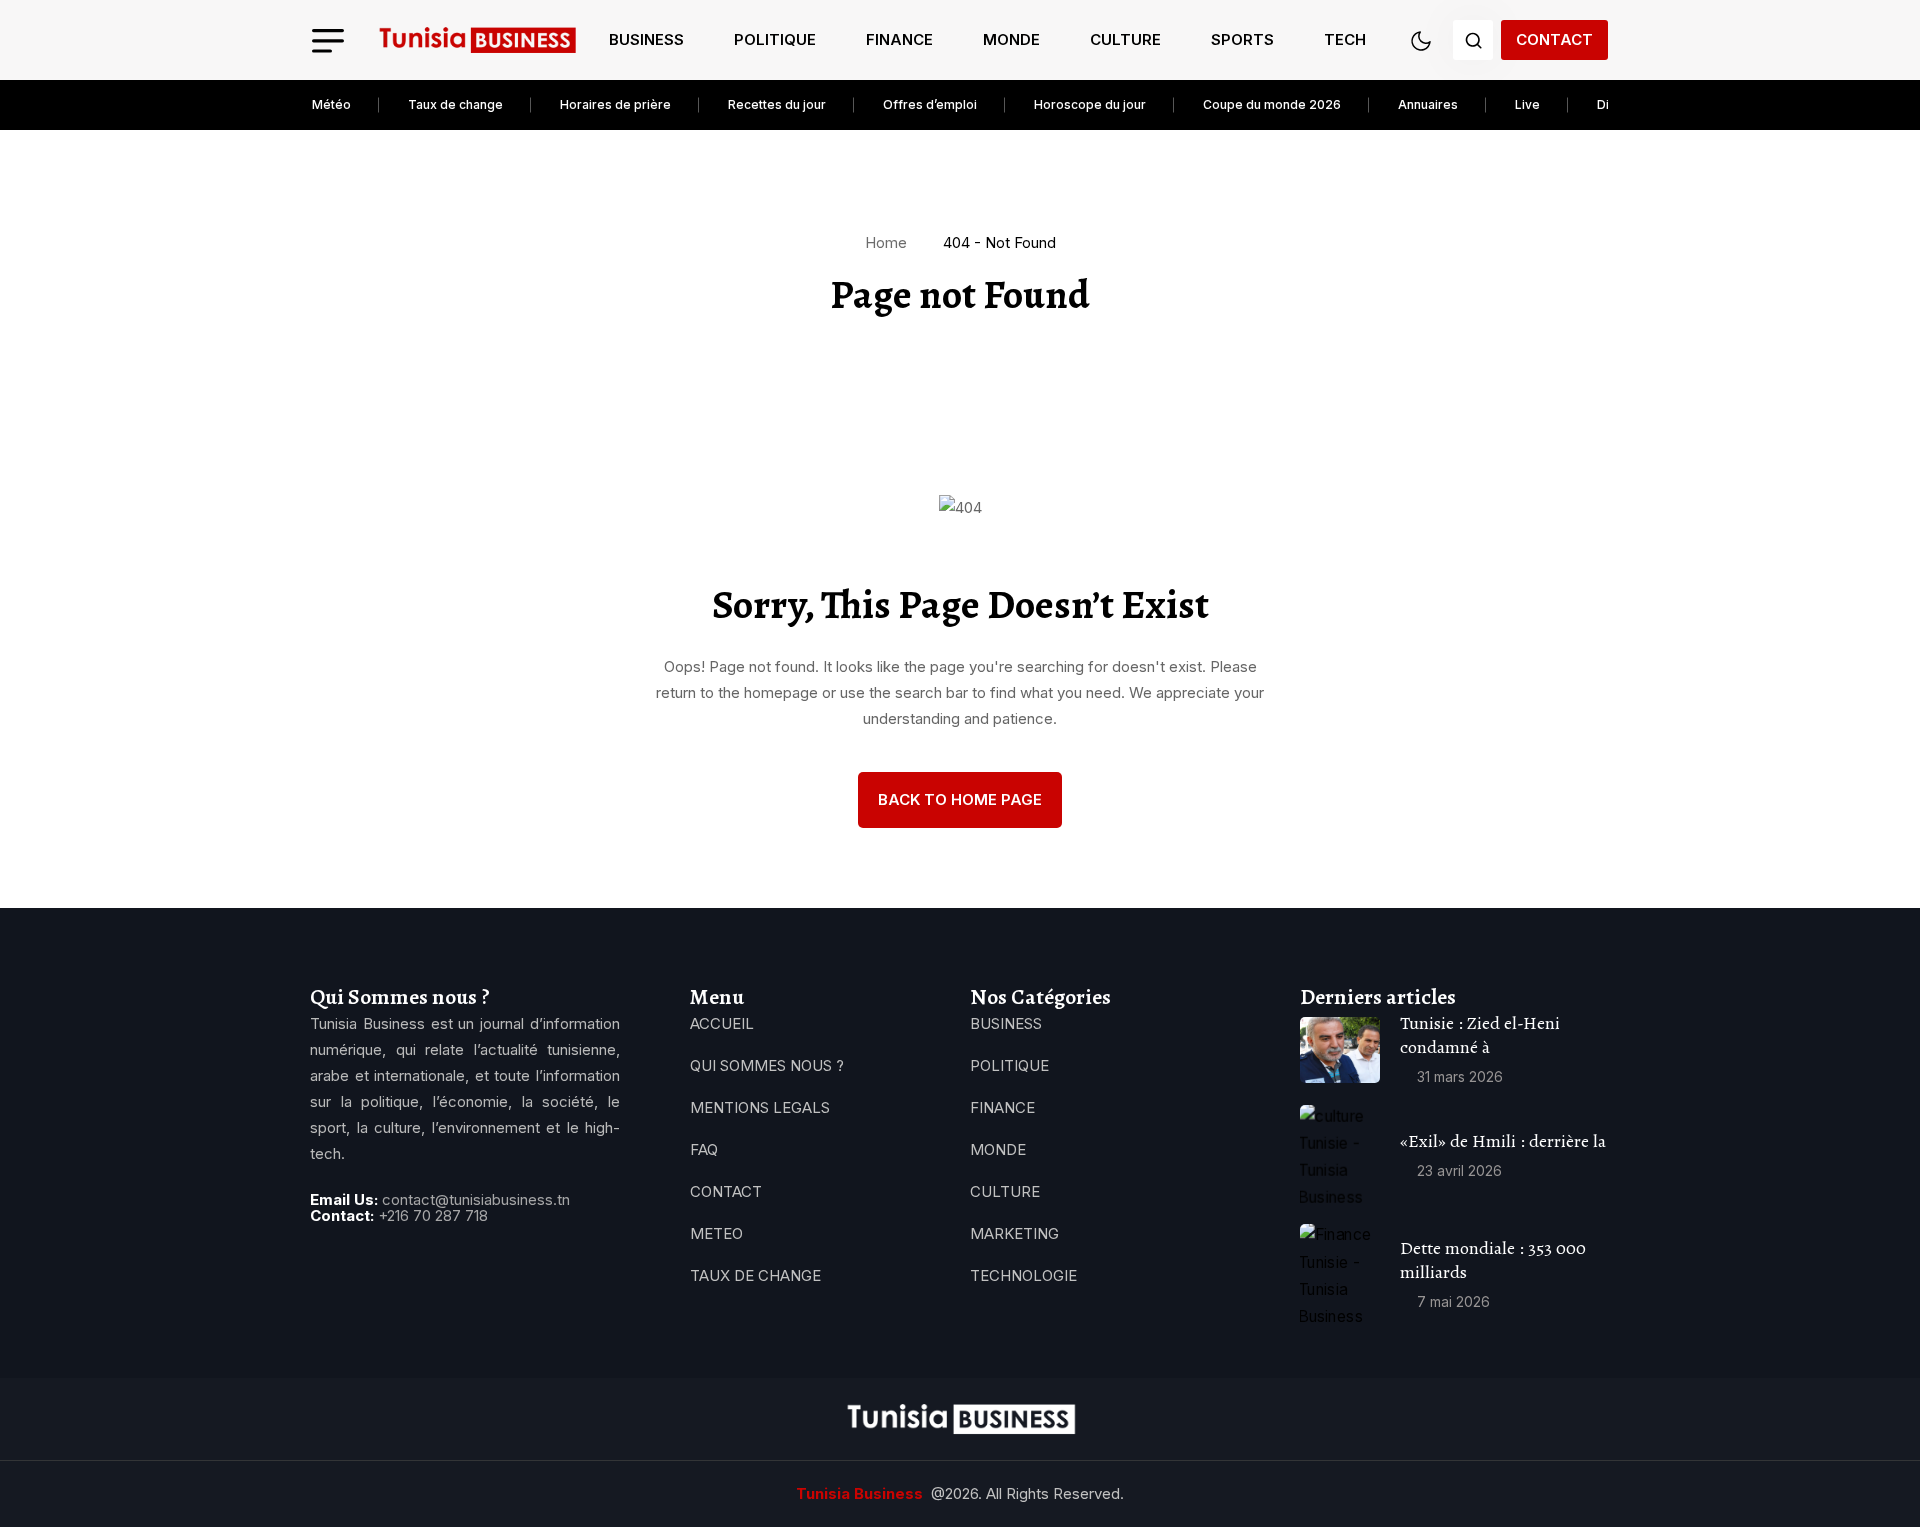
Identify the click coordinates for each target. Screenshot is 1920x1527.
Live (1527, 104)
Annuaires (1428, 104)
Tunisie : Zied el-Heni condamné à (1480, 1035)
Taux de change (455, 104)
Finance (899, 39)
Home (890, 242)
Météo (331, 104)
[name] (477, 40)
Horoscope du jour (1090, 104)
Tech (1345, 39)
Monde (1011, 39)
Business (646, 39)
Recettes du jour (777, 104)
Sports (1242, 39)
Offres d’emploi (930, 104)
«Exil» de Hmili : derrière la (1503, 1141)
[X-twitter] (387, 1266)
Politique (775, 39)
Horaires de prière (615, 104)
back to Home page (960, 799)
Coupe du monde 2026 (1272, 104)
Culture (1125, 39)
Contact (1554, 39)
